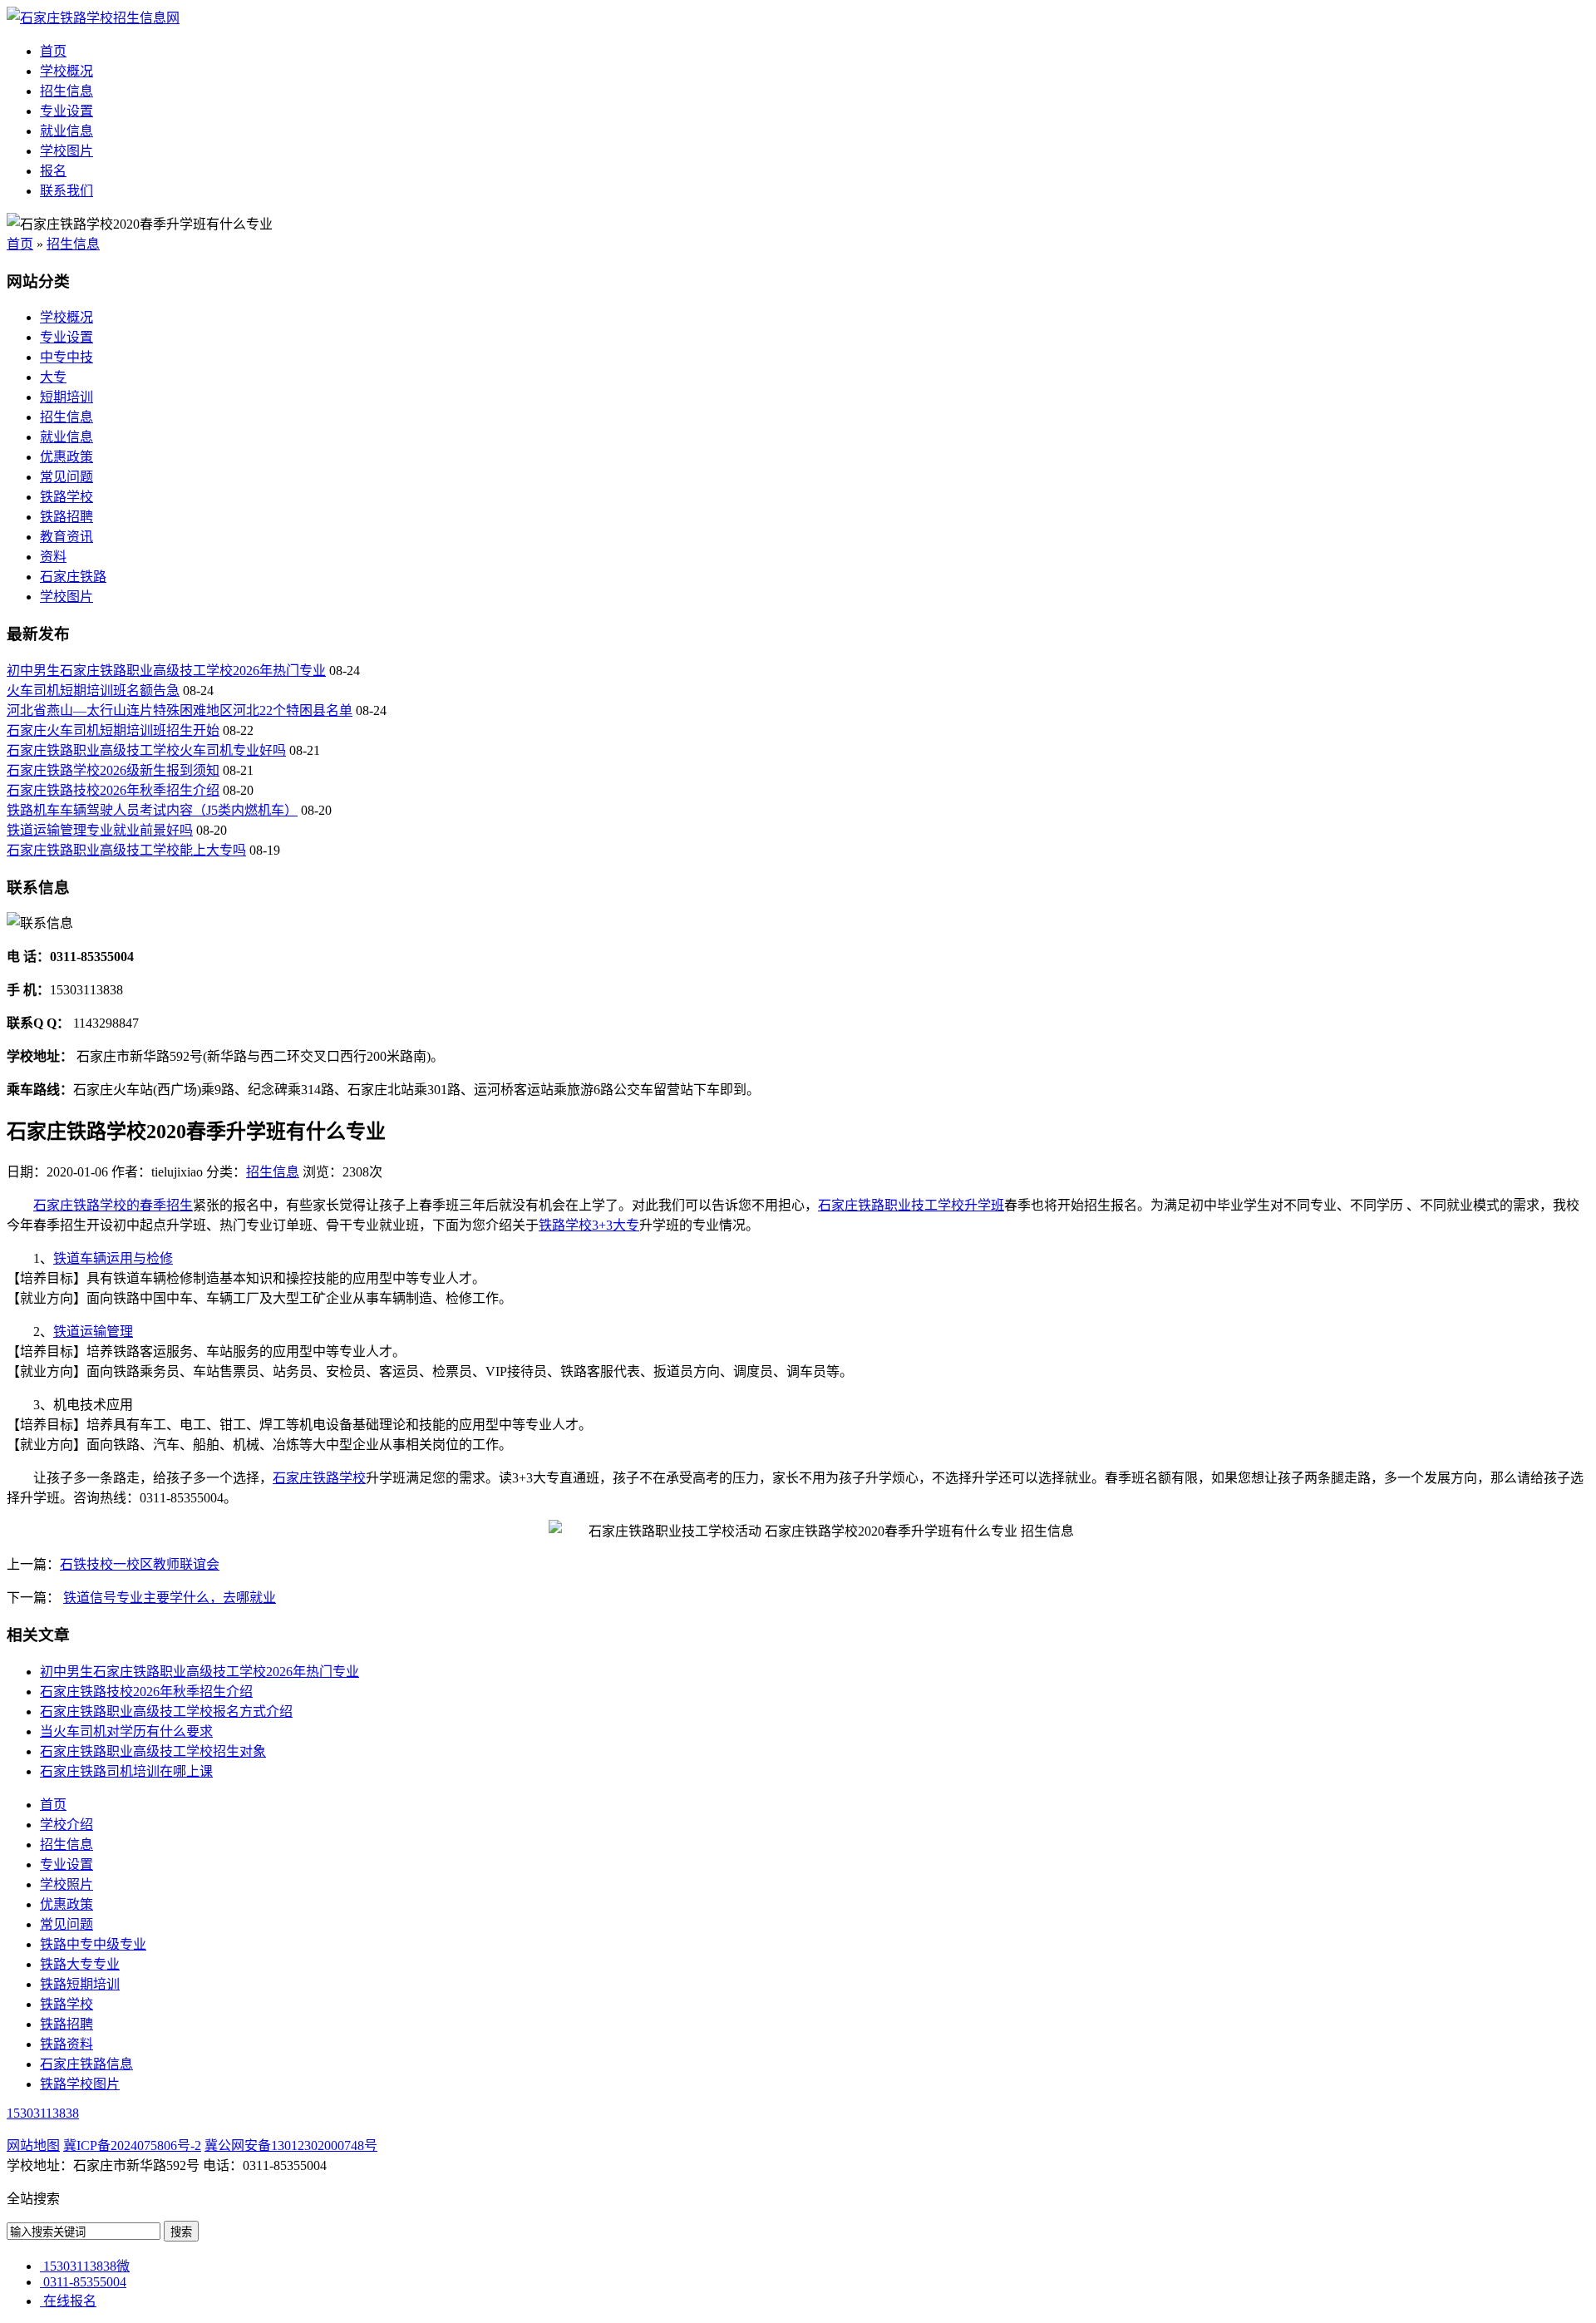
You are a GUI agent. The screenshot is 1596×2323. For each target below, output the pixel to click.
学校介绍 (66, 1825)
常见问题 (66, 477)
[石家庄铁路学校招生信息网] (93, 18)
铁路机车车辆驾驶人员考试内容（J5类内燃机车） (152, 810)
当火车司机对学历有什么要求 (126, 1731)
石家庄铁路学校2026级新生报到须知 (113, 770)
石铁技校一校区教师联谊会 (140, 1564)
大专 (53, 377)
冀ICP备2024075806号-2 (132, 2145)
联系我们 (66, 191)
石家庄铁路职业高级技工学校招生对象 (153, 1751)
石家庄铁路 (73, 577)
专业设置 (66, 111)
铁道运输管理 (93, 1332)
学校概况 (66, 71)
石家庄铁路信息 (86, 2064)
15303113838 (43, 2113)
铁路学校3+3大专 (589, 1225)
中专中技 (66, 357)
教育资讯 (66, 537)
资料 (53, 557)
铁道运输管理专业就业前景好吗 (100, 830)
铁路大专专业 (80, 1964)
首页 (53, 51)
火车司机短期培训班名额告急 (93, 690)
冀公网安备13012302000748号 (291, 2145)
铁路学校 (66, 497)
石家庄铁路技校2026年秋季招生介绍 (113, 790)
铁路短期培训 (80, 1984)
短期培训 (66, 397)
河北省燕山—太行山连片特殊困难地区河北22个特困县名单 (180, 710)
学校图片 (66, 151)
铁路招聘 (66, 517)
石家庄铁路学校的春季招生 (113, 1205)
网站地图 (33, 2145)
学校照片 (66, 1884)
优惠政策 (66, 457)
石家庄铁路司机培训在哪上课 (126, 1771)
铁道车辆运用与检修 (113, 1258)
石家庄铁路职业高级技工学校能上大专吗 (126, 850)
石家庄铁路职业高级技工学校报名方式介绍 (166, 1711)
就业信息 (66, 131)
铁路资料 (66, 2044)
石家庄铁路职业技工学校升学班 (911, 1205)
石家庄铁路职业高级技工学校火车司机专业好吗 (146, 750)
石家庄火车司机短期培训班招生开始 (113, 730)
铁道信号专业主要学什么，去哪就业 (170, 1598)
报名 (53, 171)
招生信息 (66, 91)
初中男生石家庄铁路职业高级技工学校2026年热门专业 (166, 671)
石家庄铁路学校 (319, 1478)
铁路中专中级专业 (93, 1944)
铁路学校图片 (80, 2084)
